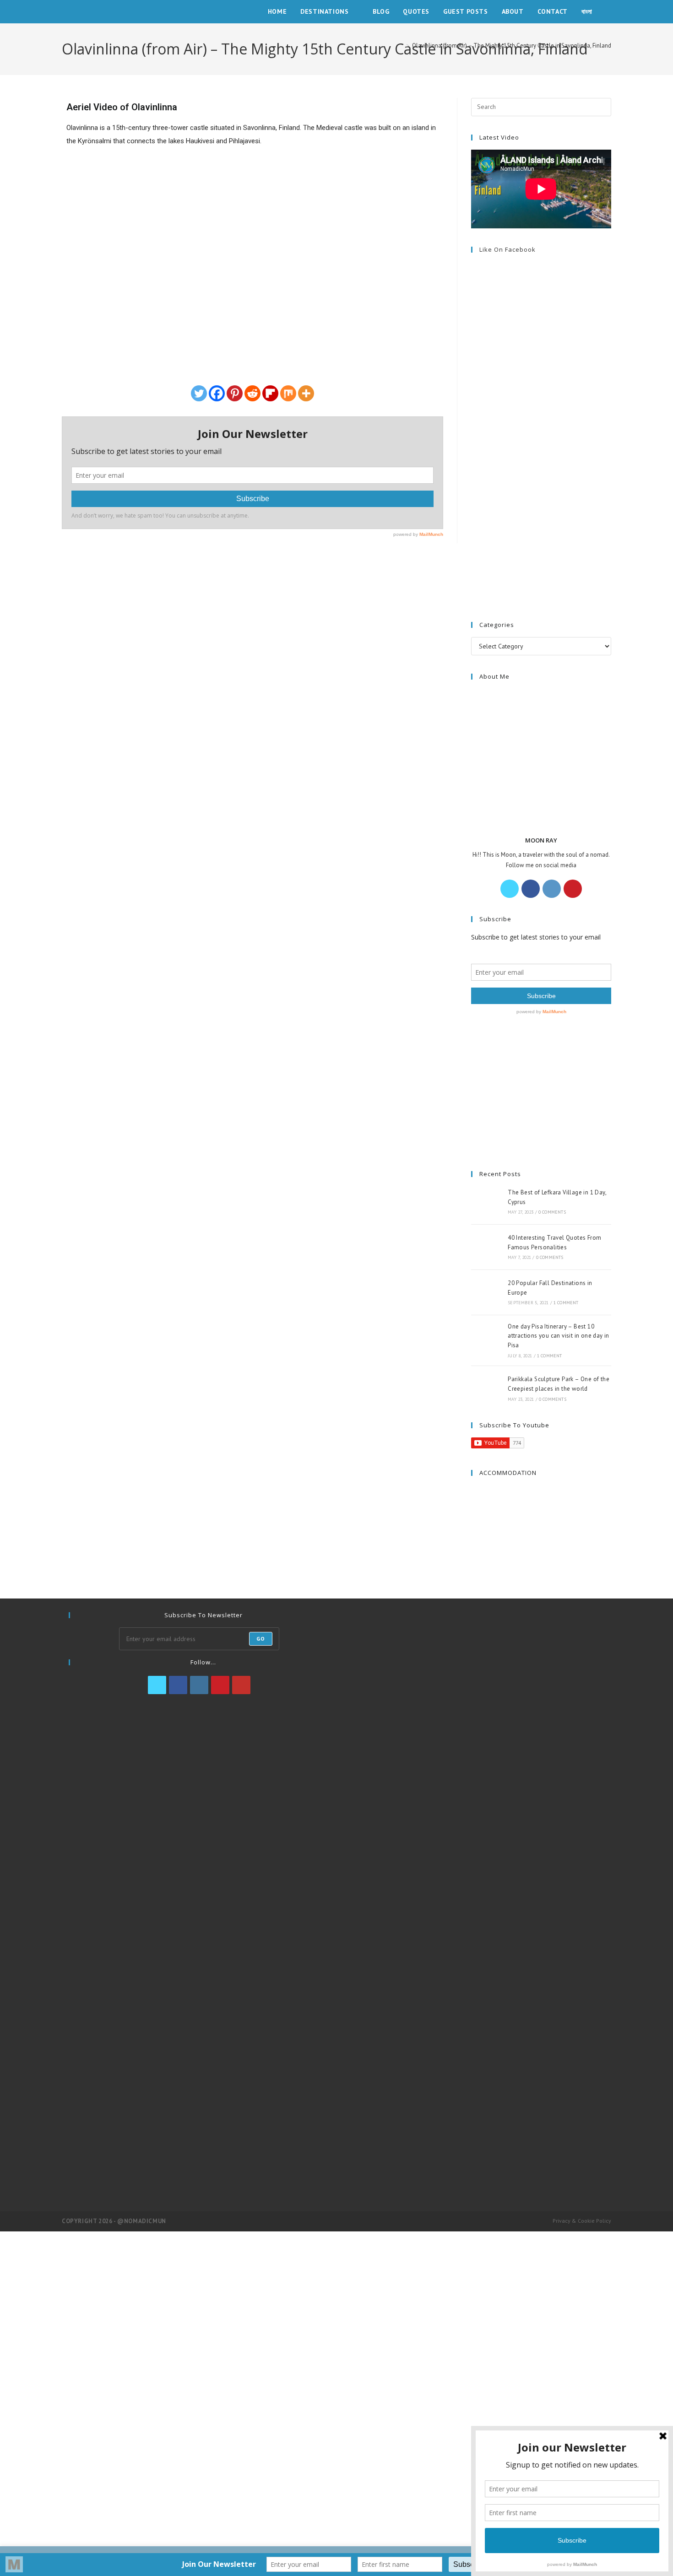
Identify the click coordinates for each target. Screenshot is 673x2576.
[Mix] (288, 393)
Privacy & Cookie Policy (582, 2221)
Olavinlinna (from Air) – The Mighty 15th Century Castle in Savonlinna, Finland (512, 46)
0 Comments (552, 1212)
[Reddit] (252, 393)
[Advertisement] (541, 414)
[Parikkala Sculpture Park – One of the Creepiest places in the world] (487, 1388)
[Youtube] (241, 1685)
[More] (306, 393)
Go (261, 1639)
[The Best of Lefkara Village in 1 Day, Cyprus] (487, 1202)
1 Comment (566, 1303)
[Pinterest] (235, 393)
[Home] (401, 46)
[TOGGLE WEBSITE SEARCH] (609, 12)
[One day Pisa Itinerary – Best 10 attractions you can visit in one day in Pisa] (487, 1340)
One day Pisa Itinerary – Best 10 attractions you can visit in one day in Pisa (559, 1336)
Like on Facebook (507, 249)
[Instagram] (552, 889)
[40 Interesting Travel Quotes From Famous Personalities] (487, 1247)
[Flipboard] (270, 393)
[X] (510, 889)
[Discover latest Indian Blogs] (474, 2159)
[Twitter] (199, 393)
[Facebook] (217, 393)
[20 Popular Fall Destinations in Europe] (487, 1292)
